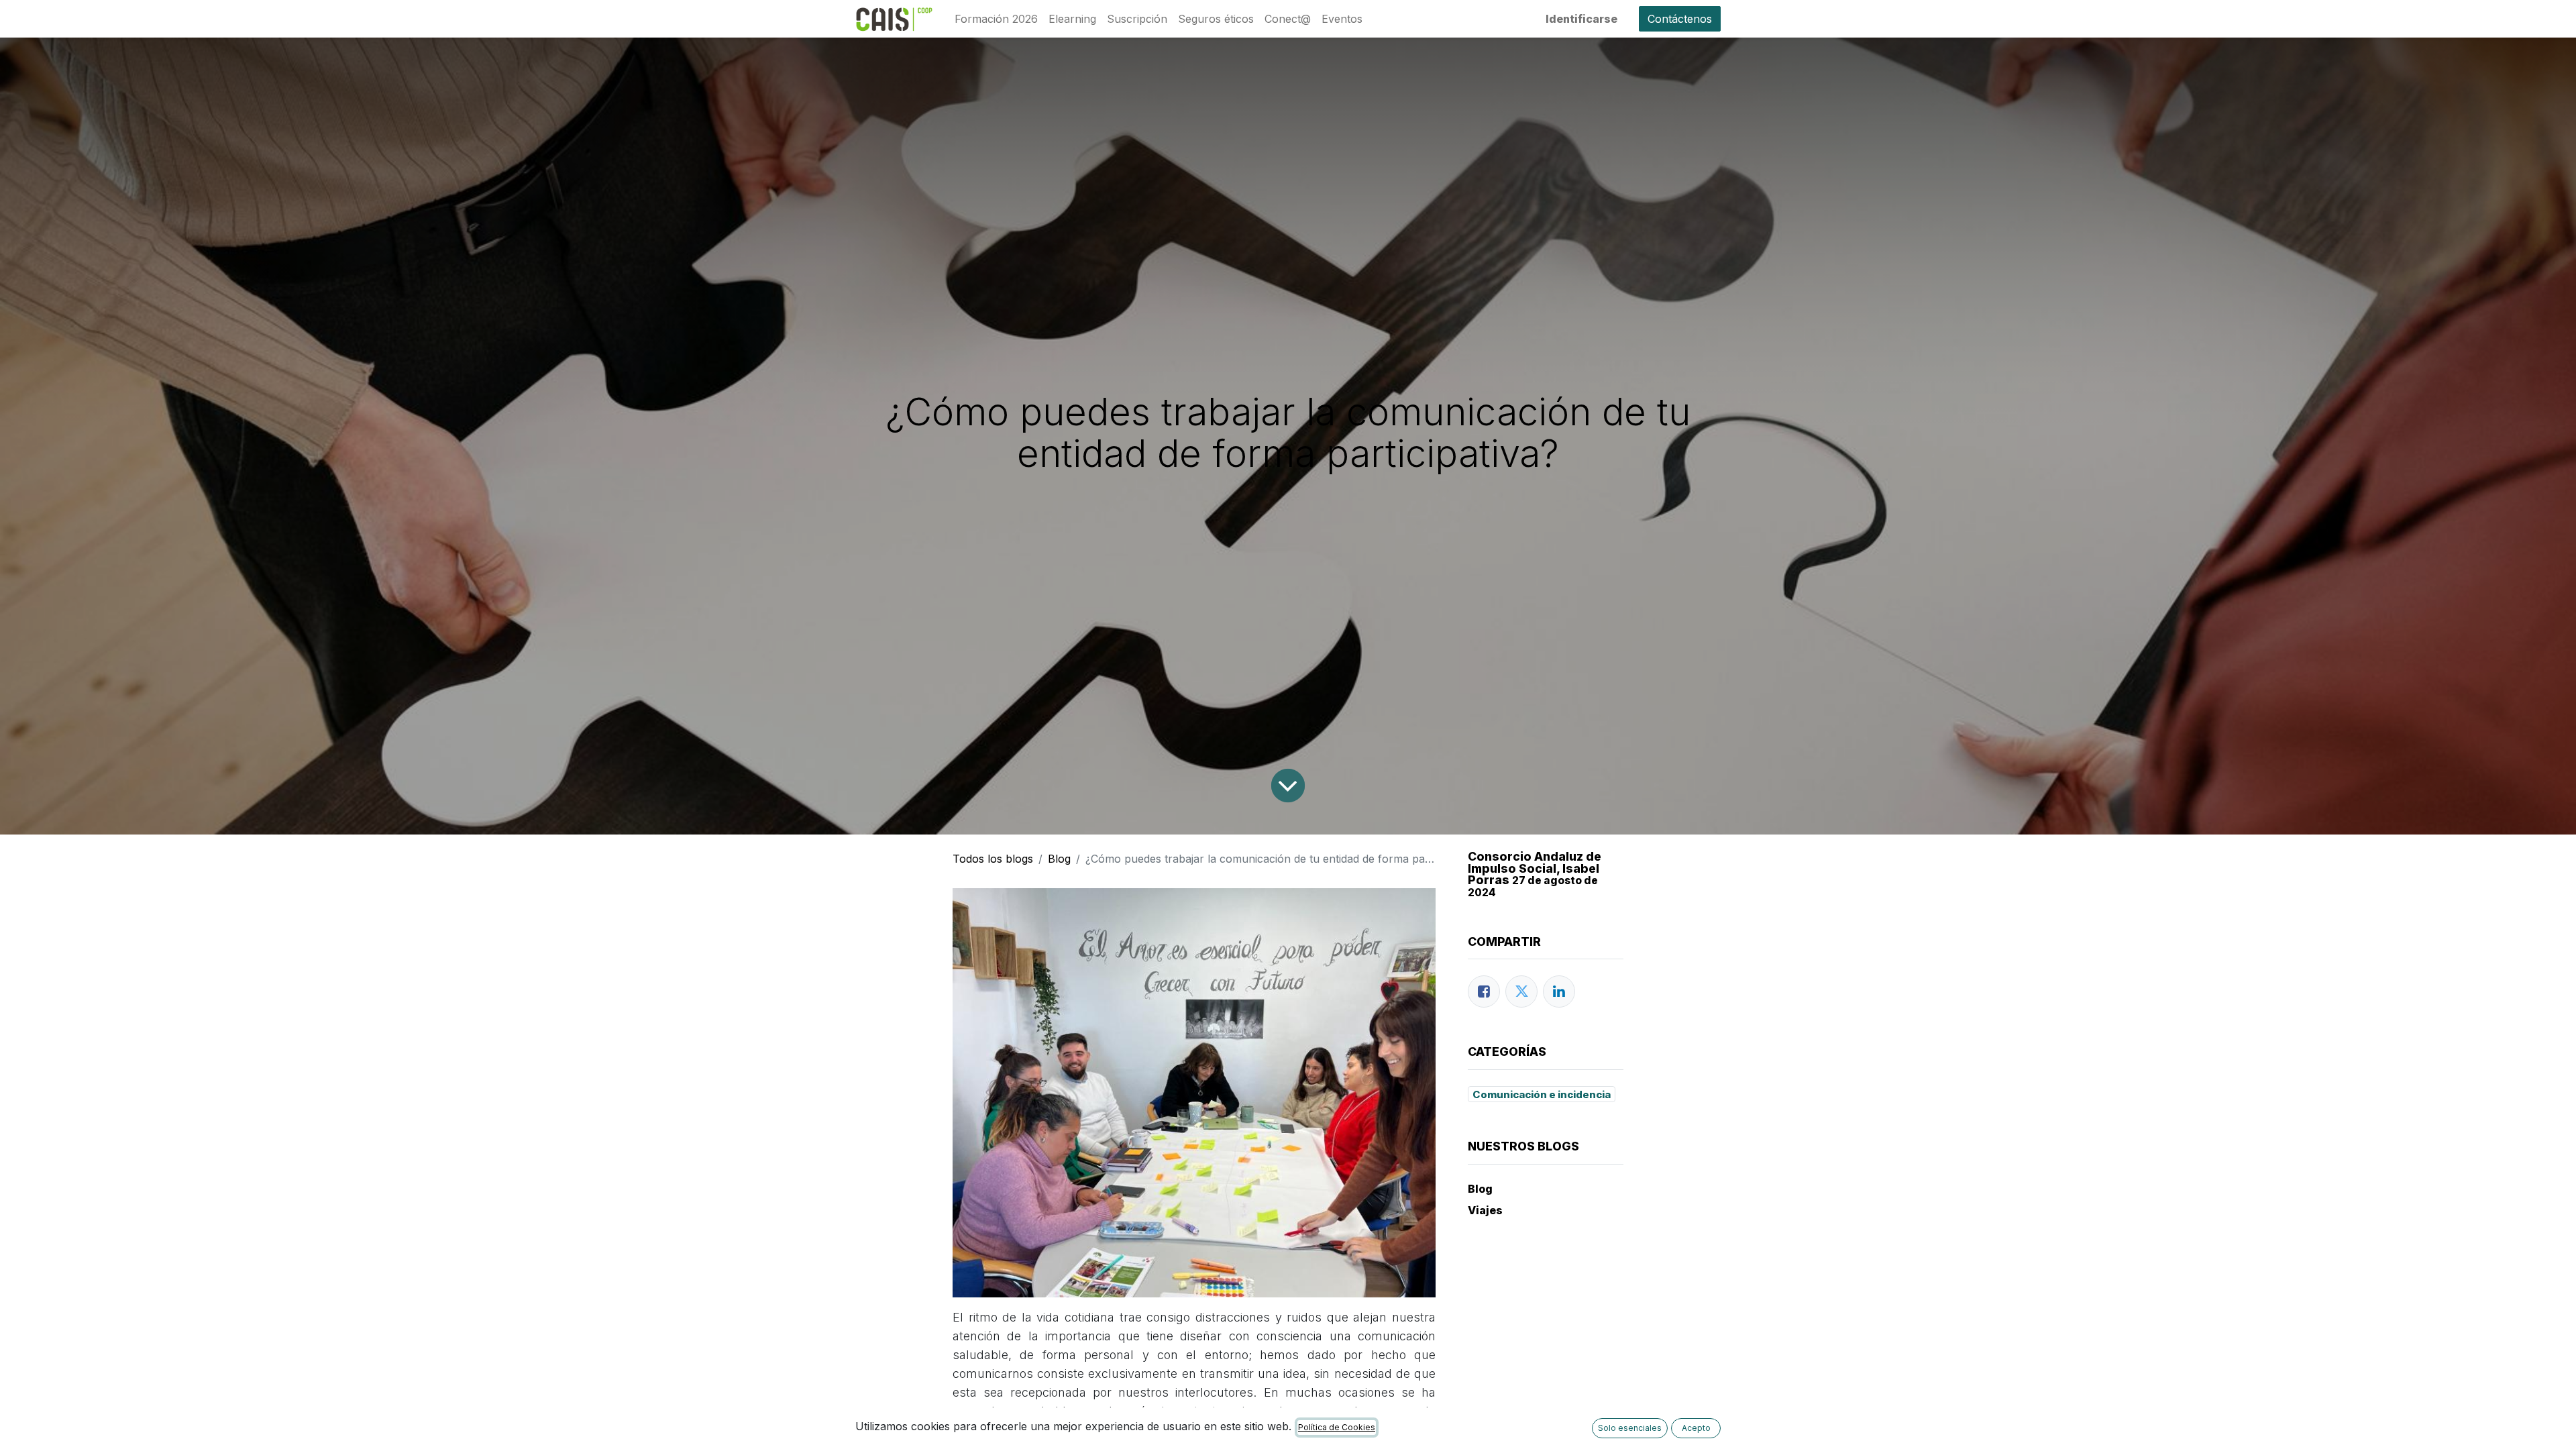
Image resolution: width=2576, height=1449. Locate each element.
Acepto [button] (1696, 1428)
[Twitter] (1521, 991)
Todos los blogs (993, 859)
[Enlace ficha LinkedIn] (1559, 991)
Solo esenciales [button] (1630, 1428)
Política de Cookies (1337, 1427)
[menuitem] (996, 19)
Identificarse (1581, 19)
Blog (1059, 859)
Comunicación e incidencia (1542, 1094)
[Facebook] (1484, 991)
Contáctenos (1680, 19)
